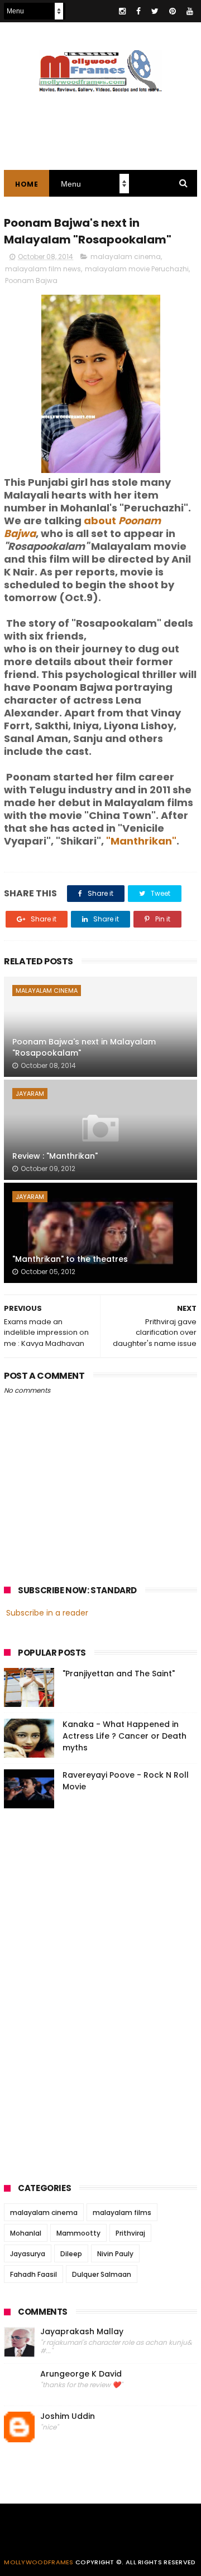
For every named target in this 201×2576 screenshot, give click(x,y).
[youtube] (190, 11)
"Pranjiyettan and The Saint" (119, 1674)
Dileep (71, 2254)
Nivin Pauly (115, 2254)
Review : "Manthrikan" (55, 1156)
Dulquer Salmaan (102, 2274)
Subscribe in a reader (47, 1613)
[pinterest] (173, 11)
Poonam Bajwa (31, 280)
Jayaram (30, 1094)
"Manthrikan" (141, 841)
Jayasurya (28, 2254)
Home (27, 184)
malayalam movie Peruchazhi (137, 269)
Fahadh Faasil (33, 2274)
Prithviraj (130, 2233)
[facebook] (138, 11)
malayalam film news (43, 269)
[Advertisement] (88, 1992)
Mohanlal (26, 2233)
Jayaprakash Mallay (82, 2332)
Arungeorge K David (81, 2374)
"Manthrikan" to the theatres (70, 1259)
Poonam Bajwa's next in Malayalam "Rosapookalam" (84, 1047)
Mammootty (78, 2233)
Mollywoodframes (39, 2562)
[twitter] (155, 11)
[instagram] (122, 11)
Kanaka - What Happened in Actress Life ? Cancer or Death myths (125, 1736)
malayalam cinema (126, 257)
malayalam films (122, 2212)
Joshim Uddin (68, 2416)
